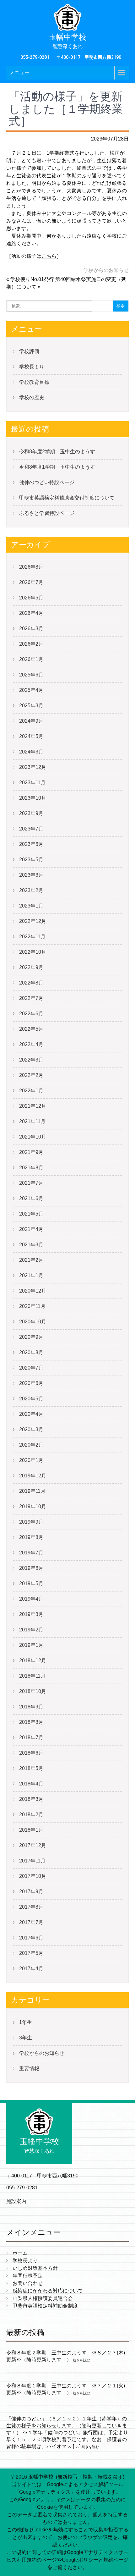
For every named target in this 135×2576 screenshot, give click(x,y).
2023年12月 (33, 767)
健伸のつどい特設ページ (47, 482)
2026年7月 (31, 582)
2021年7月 (31, 1183)
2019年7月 (31, 1553)
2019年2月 (31, 1630)
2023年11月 (32, 783)
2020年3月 (31, 1429)
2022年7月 (31, 998)
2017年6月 (31, 1938)
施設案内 (16, 2201)
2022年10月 (33, 952)
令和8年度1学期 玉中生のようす (57, 467)
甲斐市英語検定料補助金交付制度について (67, 498)
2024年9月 (31, 721)
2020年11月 (32, 1306)
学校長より (32, 367)
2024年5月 (31, 736)
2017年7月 (31, 1922)
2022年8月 (31, 983)
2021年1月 (31, 1275)
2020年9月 (31, 1337)
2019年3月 (31, 1614)
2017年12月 (33, 1845)
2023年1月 (31, 906)
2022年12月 (33, 921)
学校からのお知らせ (106, 270)
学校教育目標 (34, 382)
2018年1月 (31, 1830)
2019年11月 (32, 1491)
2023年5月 (31, 860)
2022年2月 (31, 1075)
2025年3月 (31, 706)
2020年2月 (31, 1445)
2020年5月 (31, 1399)
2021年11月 (32, 1121)
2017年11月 (32, 1861)
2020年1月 (31, 1460)
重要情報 (29, 2069)
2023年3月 (31, 875)
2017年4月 (31, 1969)
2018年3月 (31, 1799)
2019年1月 (31, 1645)
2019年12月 (33, 1476)
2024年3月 (31, 752)
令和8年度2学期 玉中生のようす (57, 452)
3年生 (26, 2038)
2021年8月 (31, 1168)
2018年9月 (31, 1707)
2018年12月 (33, 1660)
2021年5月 (31, 1214)
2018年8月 (31, 1722)
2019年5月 (31, 1583)
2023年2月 (31, 890)
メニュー (19, 72)
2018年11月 (32, 1676)
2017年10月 (33, 1876)
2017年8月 (31, 1907)
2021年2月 (31, 1260)
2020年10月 (33, 1322)
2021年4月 (31, 1229)
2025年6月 (31, 675)
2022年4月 (31, 1044)
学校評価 (29, 351)
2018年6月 (31, 1753)
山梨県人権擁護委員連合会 (43, 2298)
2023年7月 (31, 829)
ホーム (20, 2253)
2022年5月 (31, 1029)
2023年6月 (31, 844)
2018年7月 (31, 1738)
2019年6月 (31, 1568)
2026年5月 (31, 598)
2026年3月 (31, 629)
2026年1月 (31, 659)
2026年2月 (31, 644)
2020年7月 (31, 1368)
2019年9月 (31, 1522)
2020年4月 (31, 1414)
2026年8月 (31, 567)
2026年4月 (31, 613)
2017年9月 (31, 1892)
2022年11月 (32, 937)
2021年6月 (31, 1198)
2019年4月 (31, 1599)
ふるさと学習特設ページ (47, 513)
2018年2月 (31, 1815)
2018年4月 (31, 1784)
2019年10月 (33, 1506)
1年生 (26, 2022)
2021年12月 (33, 1106)
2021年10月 (33, 1137)
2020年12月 (33, 1291)
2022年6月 (31, 1014)
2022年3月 (31, 1060)
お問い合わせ (28, 2283)
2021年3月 (31, 1245)
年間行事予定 (28, 2276)
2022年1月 (31, 1091)
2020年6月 (31, 1383)
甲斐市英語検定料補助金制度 (45, 2306)
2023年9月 (31, 813)
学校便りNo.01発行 (32, 279)
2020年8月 (31, 1352)
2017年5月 (31, 1953)
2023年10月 (33, 798)
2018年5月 (31, 1768)
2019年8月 (31, 1537)
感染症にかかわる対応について (48, 2291)
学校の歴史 (32, 397)
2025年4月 (31, 690)
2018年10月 (33, 1691)
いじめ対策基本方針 (35, 2268)
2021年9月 (31, 1152)
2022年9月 (31, 967)
